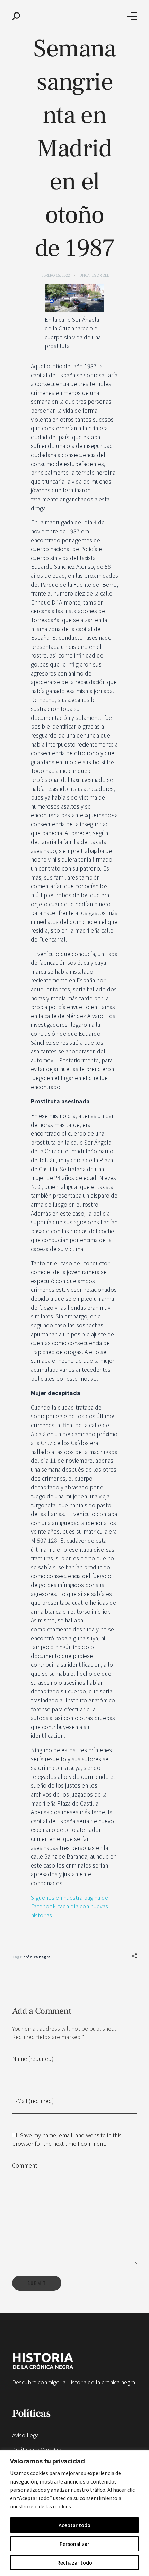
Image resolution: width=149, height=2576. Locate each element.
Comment (25, 2165)
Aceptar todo (74, 2525)
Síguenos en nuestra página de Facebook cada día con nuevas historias (69, 1906)
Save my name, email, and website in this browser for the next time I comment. (67, 2139)
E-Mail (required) (33, 2101)
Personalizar (74, 2544)
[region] (74, 2513)
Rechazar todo (75, 2562)
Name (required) (33, 2058)
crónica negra (37, 1957)
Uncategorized (95, 275)
